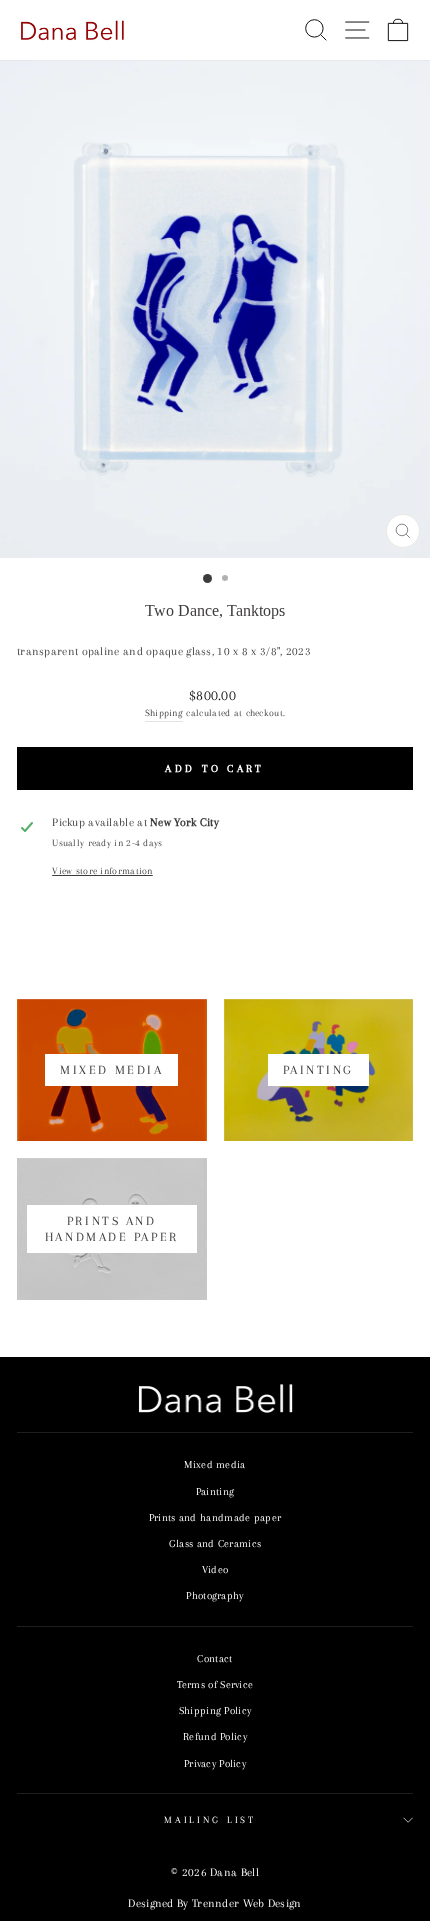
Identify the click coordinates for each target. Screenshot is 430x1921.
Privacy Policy (215, 1763)
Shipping (164, 712)
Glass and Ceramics (215, 1543)
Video (215, 1569)
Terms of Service (215, 1684)
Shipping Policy (215, 1710)
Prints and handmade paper (215, 1517)
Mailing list (210, 1820)
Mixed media (214, 1464)
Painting (215, 1491)
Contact (214, 1658)
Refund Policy (215, 1736)
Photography (214, 1595)
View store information (102, 871)
